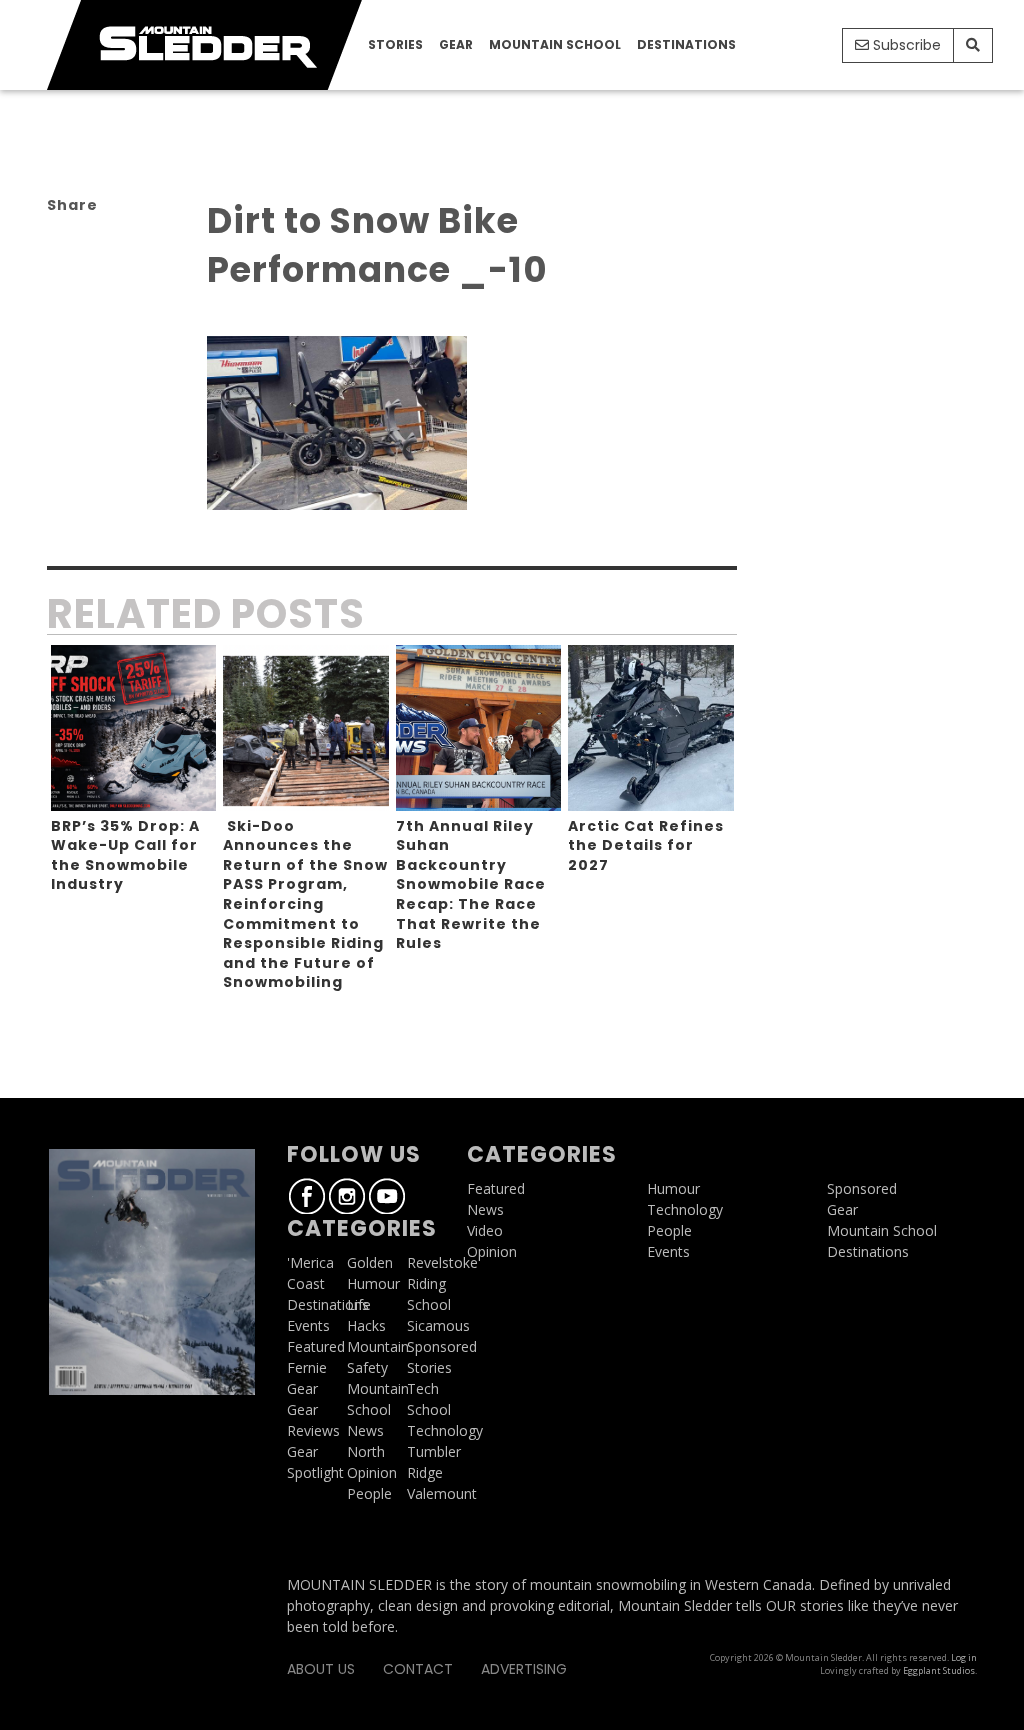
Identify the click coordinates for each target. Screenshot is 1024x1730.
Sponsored (442, 1346)
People (369, 1493)
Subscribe (905, 45)
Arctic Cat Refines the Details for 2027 (646, 845)
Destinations (686, 44)
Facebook (307, 1196)
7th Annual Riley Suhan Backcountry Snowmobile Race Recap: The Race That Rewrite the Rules (471, 885)
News (365, 1430)
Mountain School (555, 44)
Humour (373, 1283)
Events (308, 1325)
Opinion (372, 1472)
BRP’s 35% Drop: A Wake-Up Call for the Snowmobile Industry (125, 855)
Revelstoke (442, 1262)
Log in (964, 1657)
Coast (306, 1283)
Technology (445, 1430)
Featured (316, 1346)
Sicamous (438, 1325)
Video (485, 1230)
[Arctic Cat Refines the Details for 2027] (651, 728)
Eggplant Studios (939, 1670)
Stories (395, 44)
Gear (456, 44)
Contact (418, 1669)
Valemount (442, 1493)
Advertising (524, 1669)
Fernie (307, 1367)
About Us (321, 1669)
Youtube (387, 1196)
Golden (370, 1262)
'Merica (310, 1262)
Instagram (347, 1196)
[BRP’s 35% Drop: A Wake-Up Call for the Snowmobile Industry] (134, 728)
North (366, 1451)
